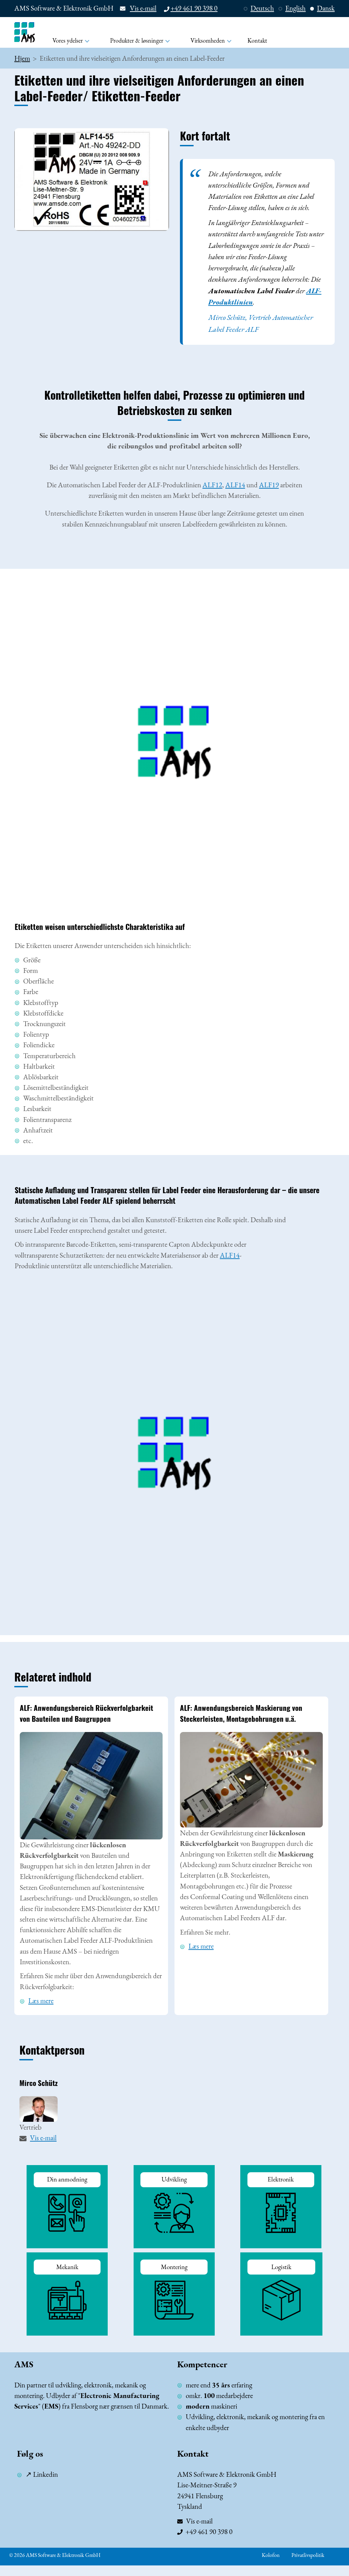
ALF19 (269, 485)
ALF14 (235, 485)
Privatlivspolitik (308, 2555)
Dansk (326, 8)
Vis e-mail (143, 8)
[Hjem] (25, 32)
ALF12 (212, 485)
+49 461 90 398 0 (194, 8)
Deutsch (262, 8)
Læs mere (41, 2001)
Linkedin (45, 2474)
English (295, 8)
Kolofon (271, 2555)
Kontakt (257, 40)
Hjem (22, 58)
